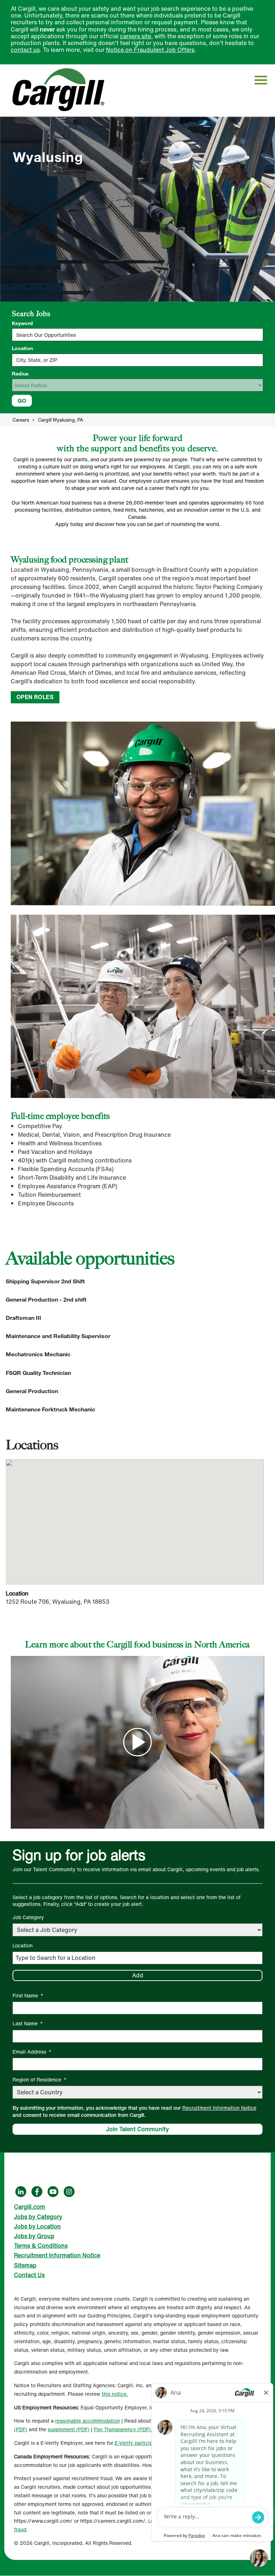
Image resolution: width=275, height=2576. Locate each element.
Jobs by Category (38, 2217)
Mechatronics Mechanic (38, 1354)
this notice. (115, 2394)
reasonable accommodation (88, 2421)
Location (22, 348)
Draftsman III (23, 1318)
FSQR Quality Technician (38, 1373)
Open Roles (35, 697)
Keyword (22, 323)
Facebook (37, 2192)
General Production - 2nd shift (46, 1300)
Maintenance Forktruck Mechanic (50, 1409)
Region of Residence (40, 2080)
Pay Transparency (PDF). (123, 2429)
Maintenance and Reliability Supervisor (58, 1336)
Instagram (69, 2192)
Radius (20, 374)
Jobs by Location (37, 2226)
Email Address (32, 2052)
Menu (261, 80)
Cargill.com (30, 2207)
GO (22, 400)
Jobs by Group (34, 2236)
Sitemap (25, 2265)
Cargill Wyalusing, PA (61, 420)
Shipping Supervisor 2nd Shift (45, 1281)
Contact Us (29, 2275)
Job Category (28, 1917)
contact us (25, 50)
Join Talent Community (137, 2129)
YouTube (53, 2192)
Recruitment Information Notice (219, 2108)
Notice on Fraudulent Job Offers (150, 50)
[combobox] (137, 360)
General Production (32, 1391)
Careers (21, 420)
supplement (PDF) (69, 2429)
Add (138, 1975)
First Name (28, 1995)
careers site (136, 36)
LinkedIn (21, 2192)
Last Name (28, 2023)
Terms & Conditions (41, 2246)
